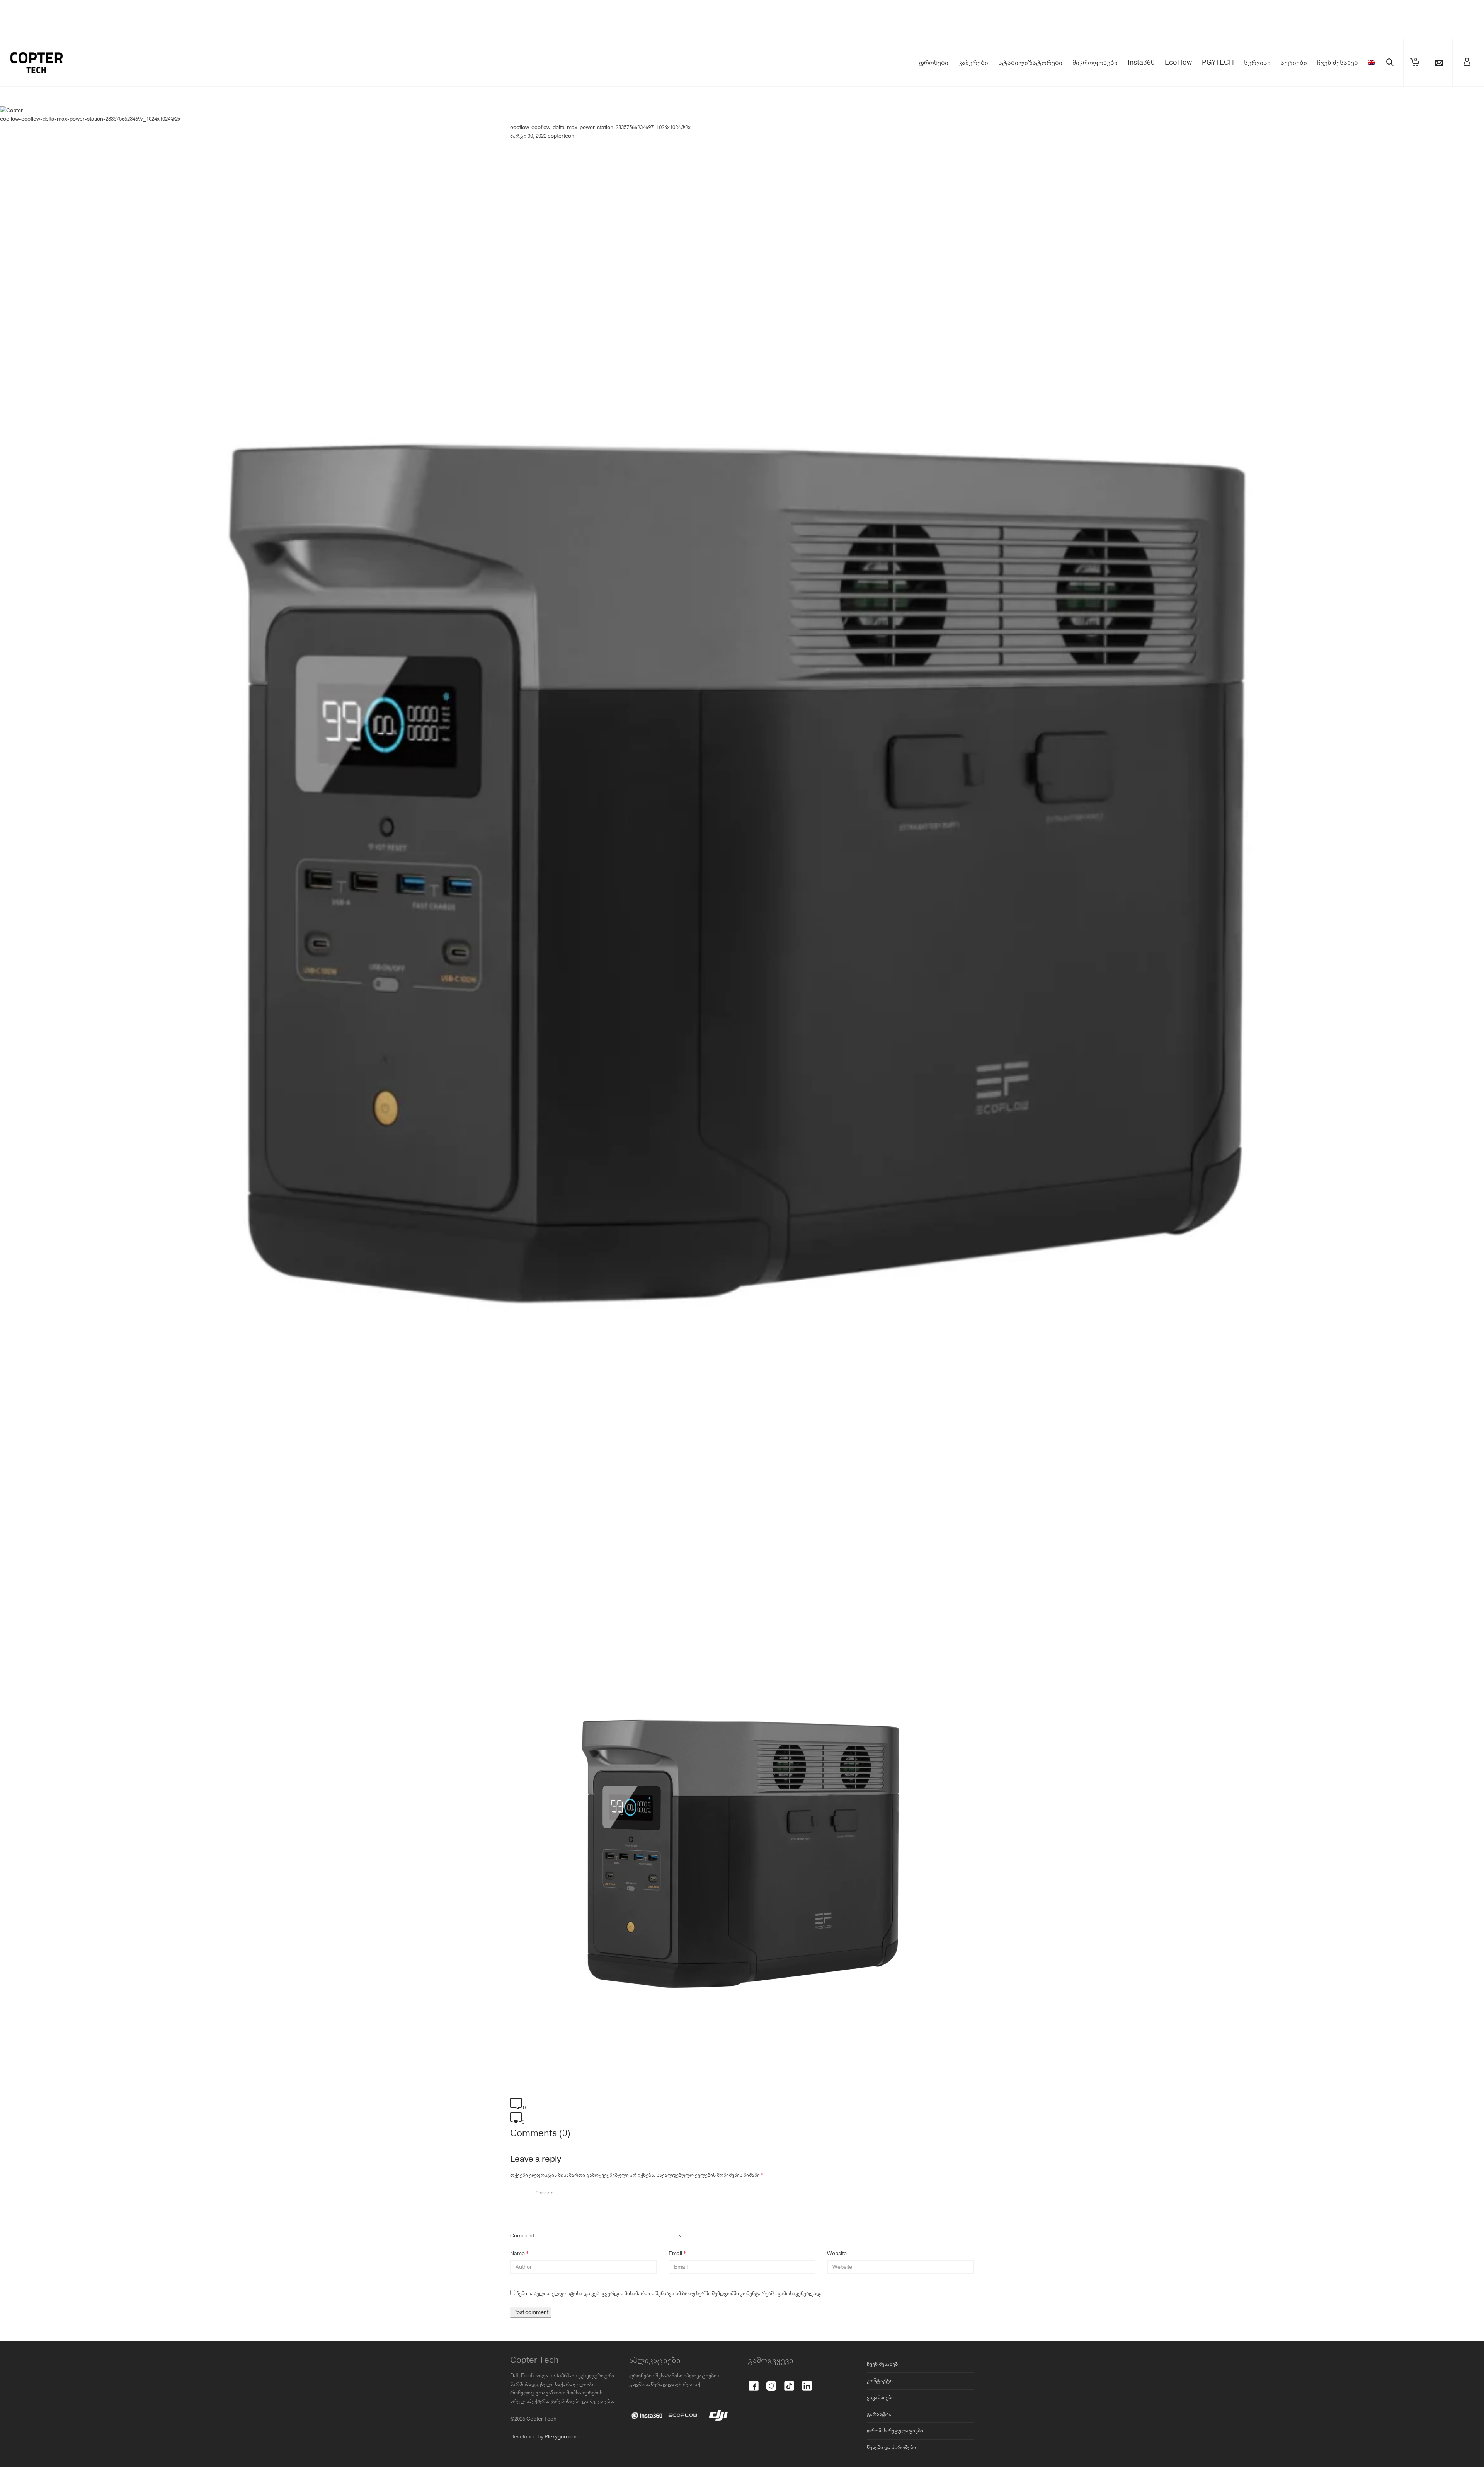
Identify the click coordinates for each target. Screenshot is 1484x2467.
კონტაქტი (880, 2381)
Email (675, 2254)
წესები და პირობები (891, 2447)
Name (517, 2254)
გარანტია (879, 2414)
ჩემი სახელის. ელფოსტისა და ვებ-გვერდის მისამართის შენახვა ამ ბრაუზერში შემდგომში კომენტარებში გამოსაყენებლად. (669, 2293)
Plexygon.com (562, 2437)
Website (837, 2254)
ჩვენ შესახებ (882, 2364)
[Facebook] (754, 2382)
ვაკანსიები (880, 2397)
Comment (522, 2236)
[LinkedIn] (807, 2382)
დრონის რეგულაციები (895, 2431)
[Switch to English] (1372, 63)
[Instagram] (771, 2382)
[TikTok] (789, 2382)
